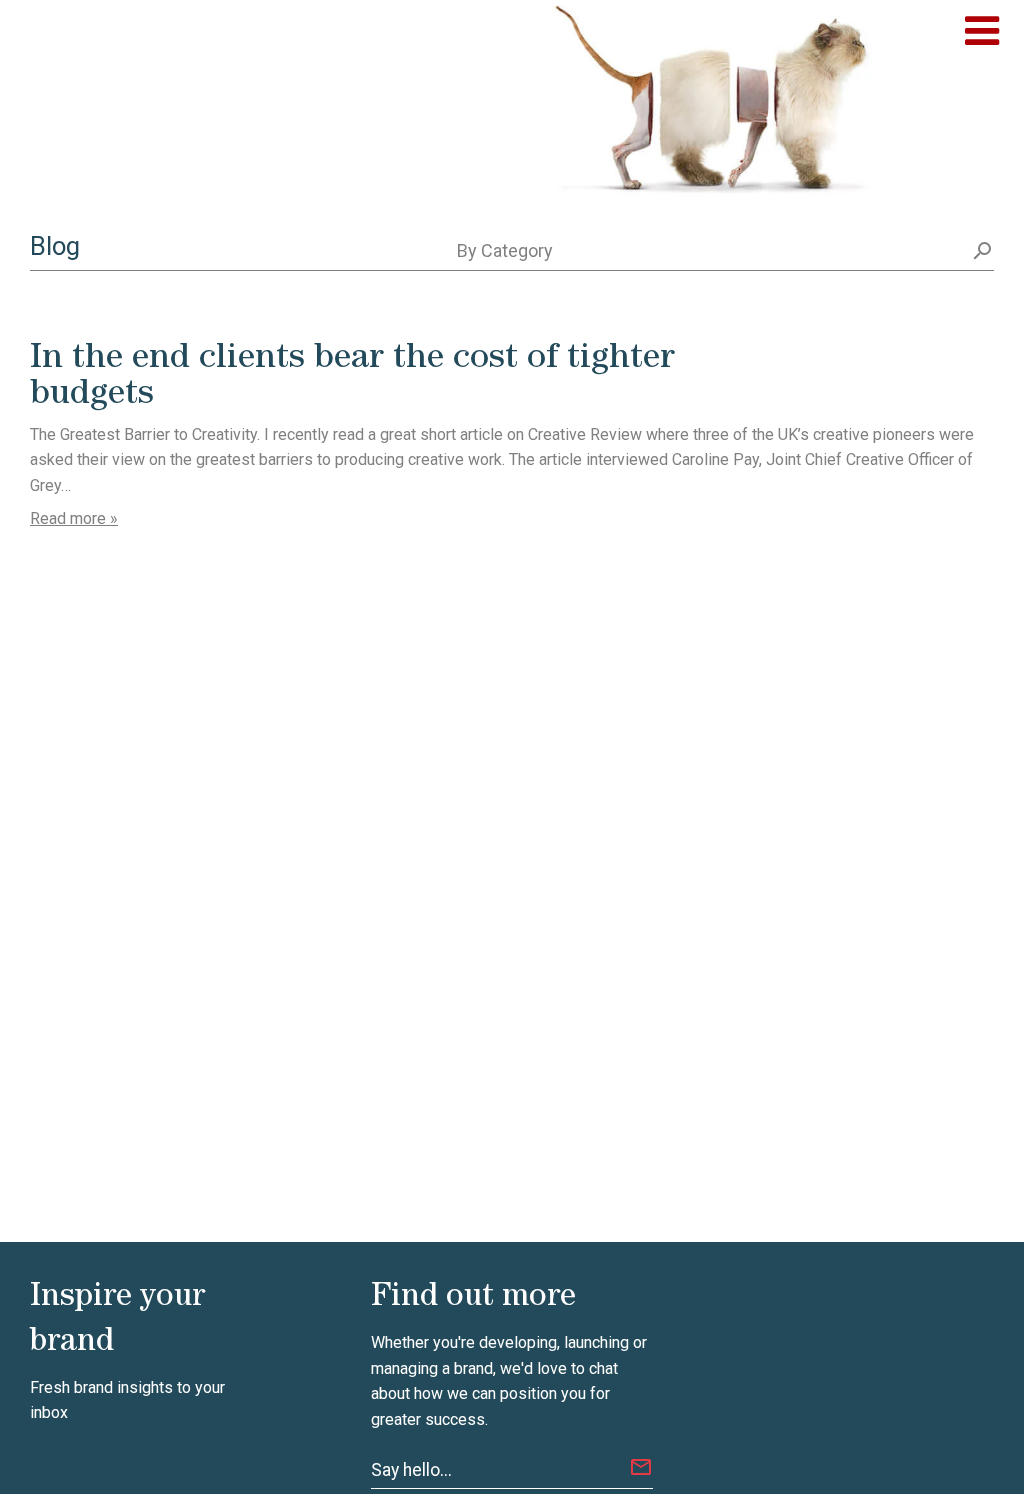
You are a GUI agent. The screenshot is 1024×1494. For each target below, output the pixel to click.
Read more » (74, 518)
